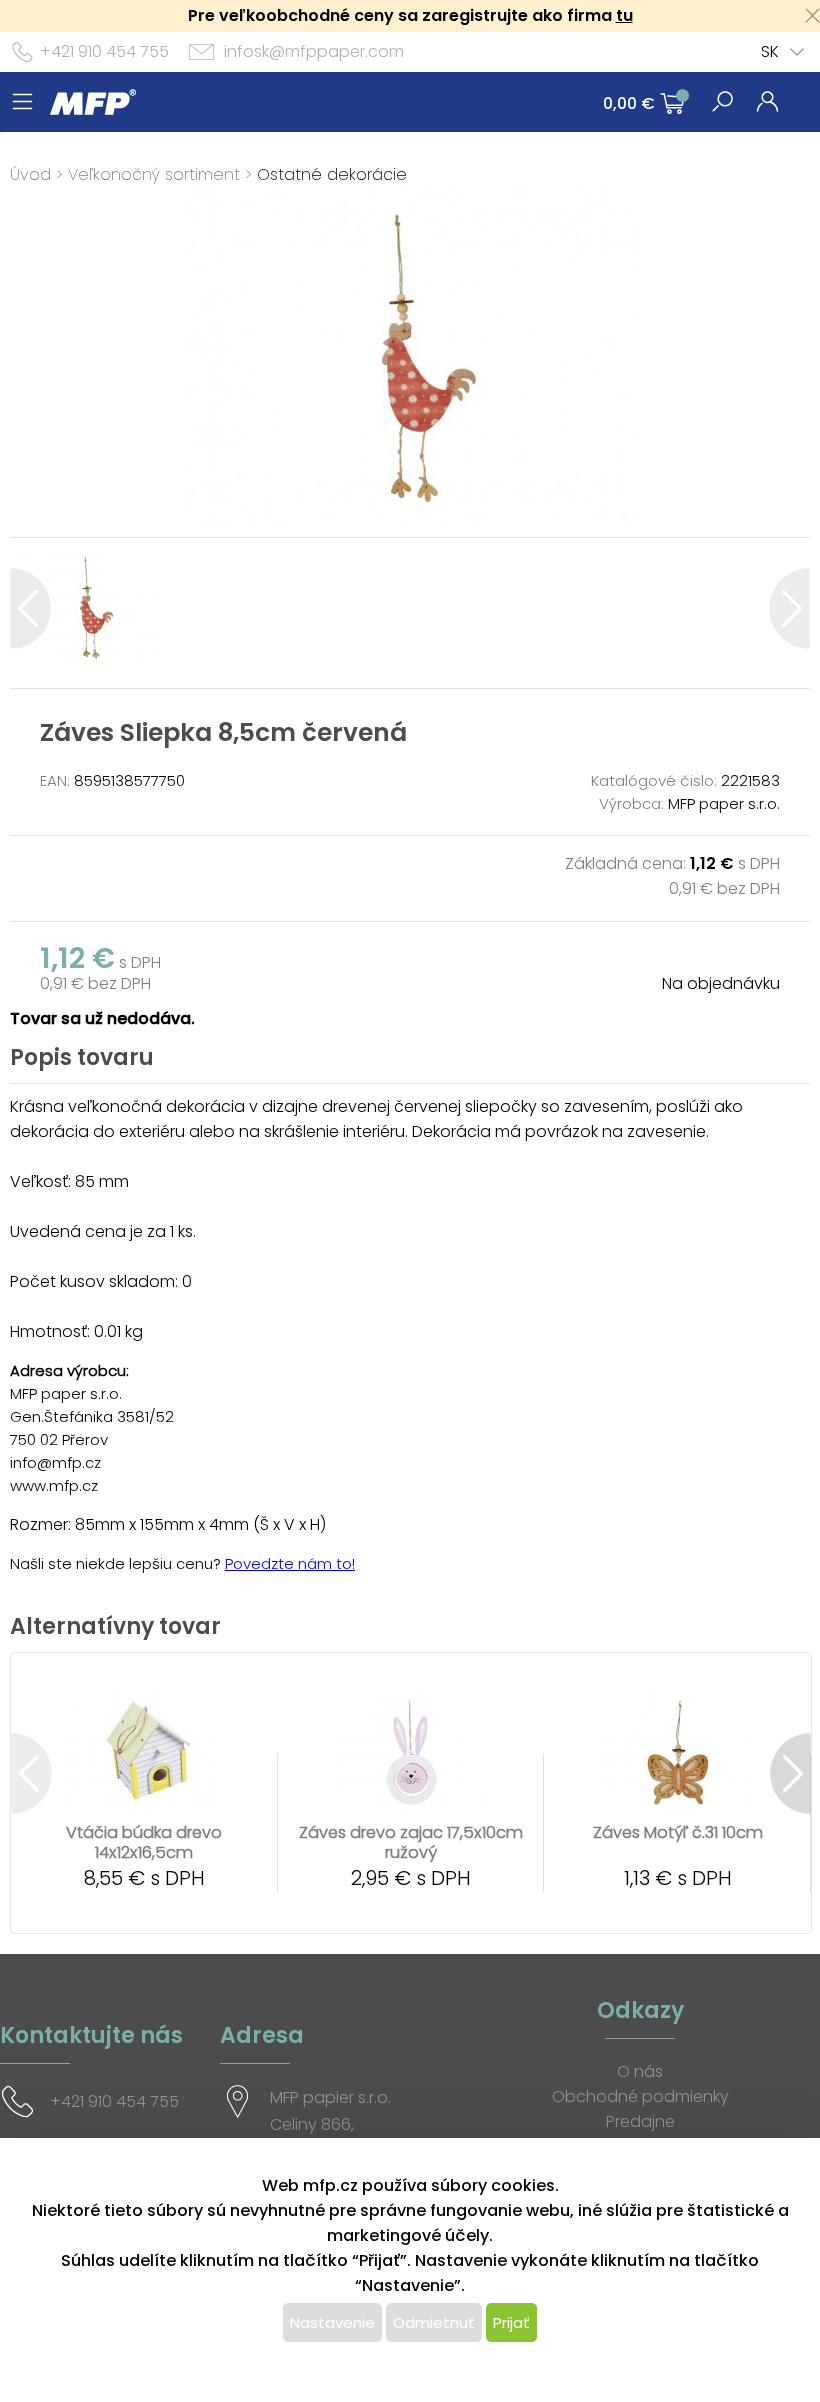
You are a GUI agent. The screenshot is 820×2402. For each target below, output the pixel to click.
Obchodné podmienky (640, 2096)
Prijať (511, 2322)
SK (770, 51)
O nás (640, 2071)
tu (624, 15)
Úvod (30, 174)
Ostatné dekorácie (332, 174)
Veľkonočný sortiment (154, 174)
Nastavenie (332, 2322)
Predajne (640, 2121)
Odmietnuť (434, 2322)
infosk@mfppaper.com (314, 51)
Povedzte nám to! (290, 1563)
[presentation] (30, 608)
